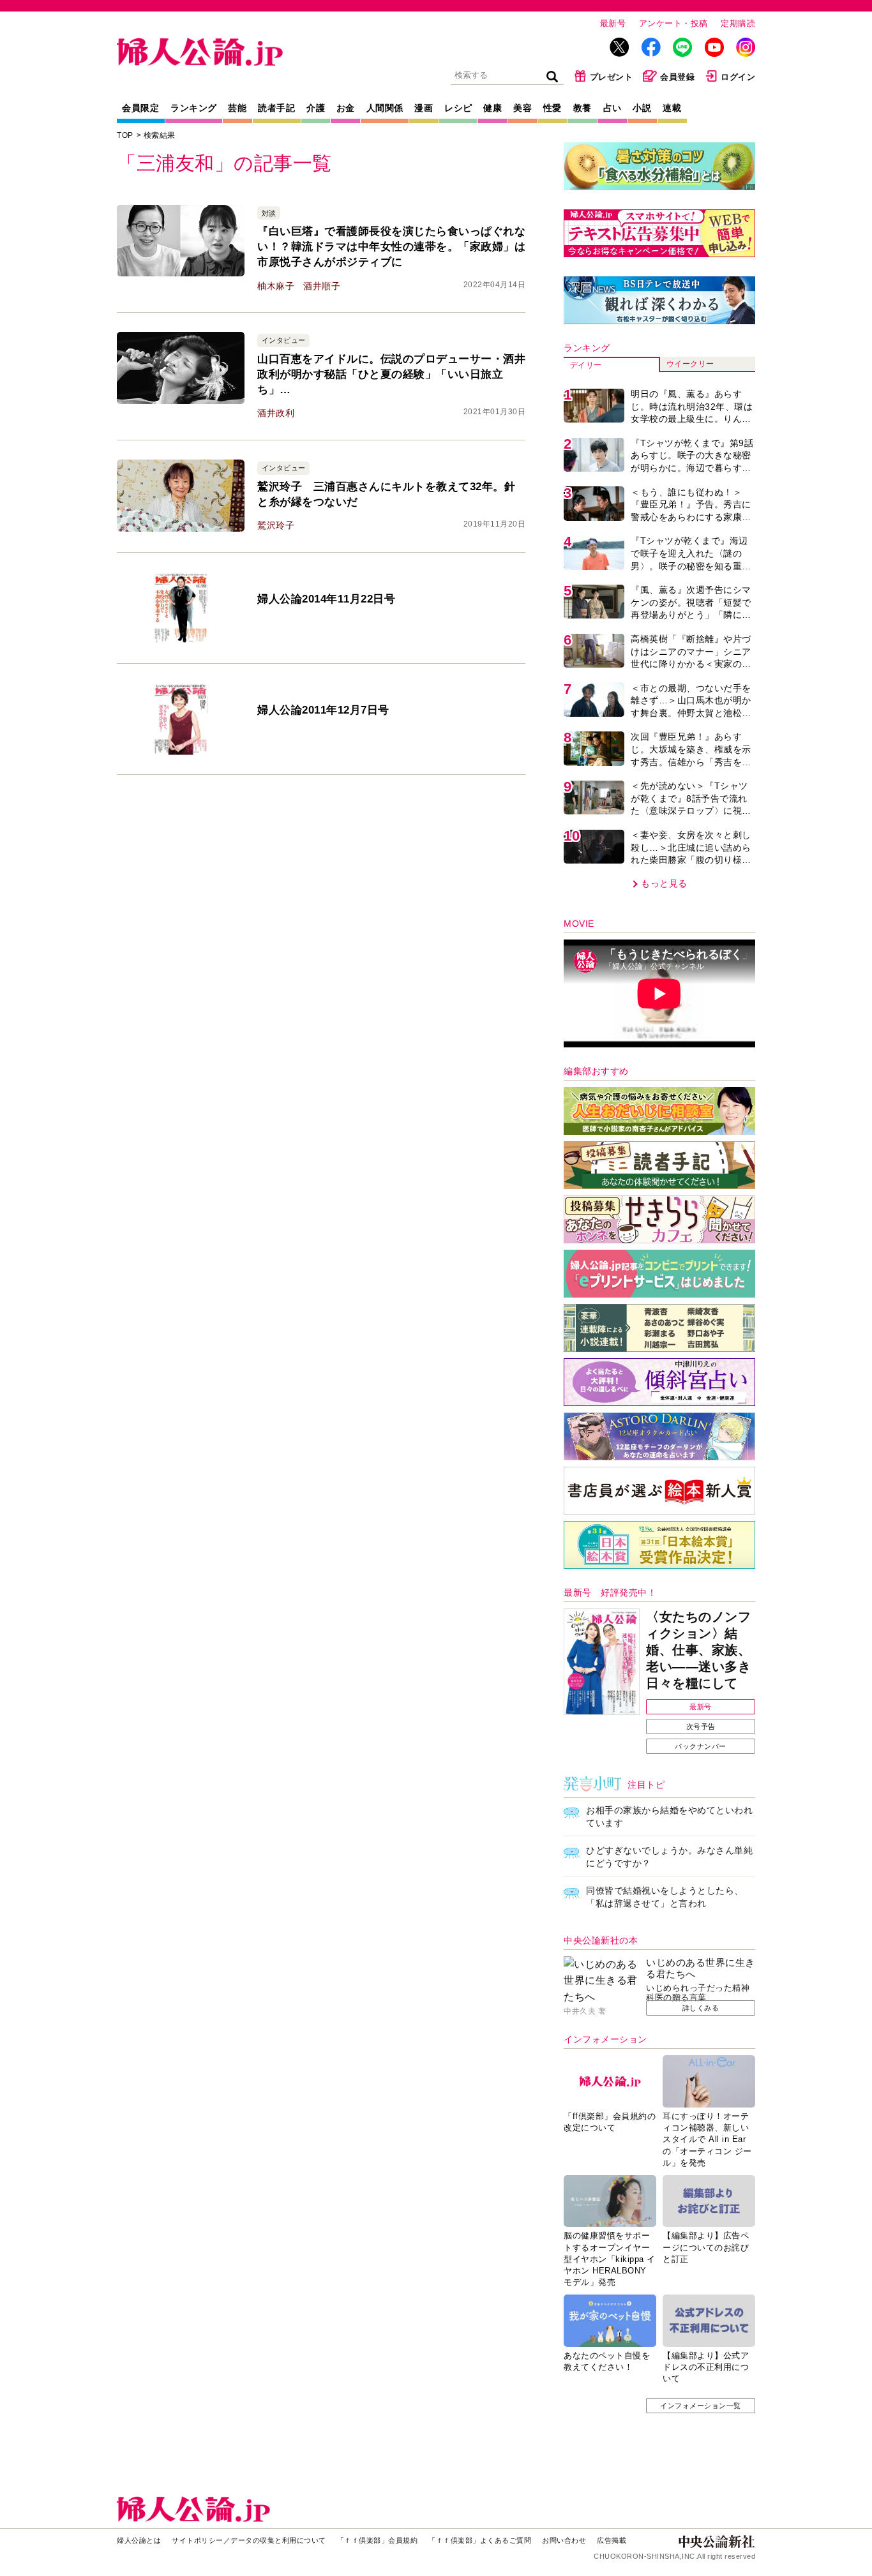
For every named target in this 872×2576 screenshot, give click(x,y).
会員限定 (140, 108)
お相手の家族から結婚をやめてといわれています (669, 1816)
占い (613, 108)
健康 (492, 108)
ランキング (194, 108)
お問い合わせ (564, 2540)
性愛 (553, 108)
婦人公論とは (139, 2540)
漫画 (424, 108)
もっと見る (664, 883)
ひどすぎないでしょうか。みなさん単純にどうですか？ (669, 1857)
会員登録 (677, 77)
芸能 (237, 108)
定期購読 (738, 23)
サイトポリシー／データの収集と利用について (249, 2540)
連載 (672, 108)
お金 (346, 108)
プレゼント (612, 77)
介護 (316, 108)
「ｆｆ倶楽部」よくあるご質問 (480, 2540)
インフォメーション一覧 (701, 2406)
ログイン (738, 77)
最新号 (613, 23)
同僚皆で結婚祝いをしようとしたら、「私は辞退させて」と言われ (665, 1897)
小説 (642, 108)
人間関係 (385, 108)
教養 (583, 108)
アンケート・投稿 (673, 23)
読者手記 (276, 108)
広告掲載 (612, 2540)
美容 (522, 108)
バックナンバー (701, 1746)
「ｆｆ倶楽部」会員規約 (378, 2540)
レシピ (458, 108)
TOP (125, 135)
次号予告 (701, 1726)
